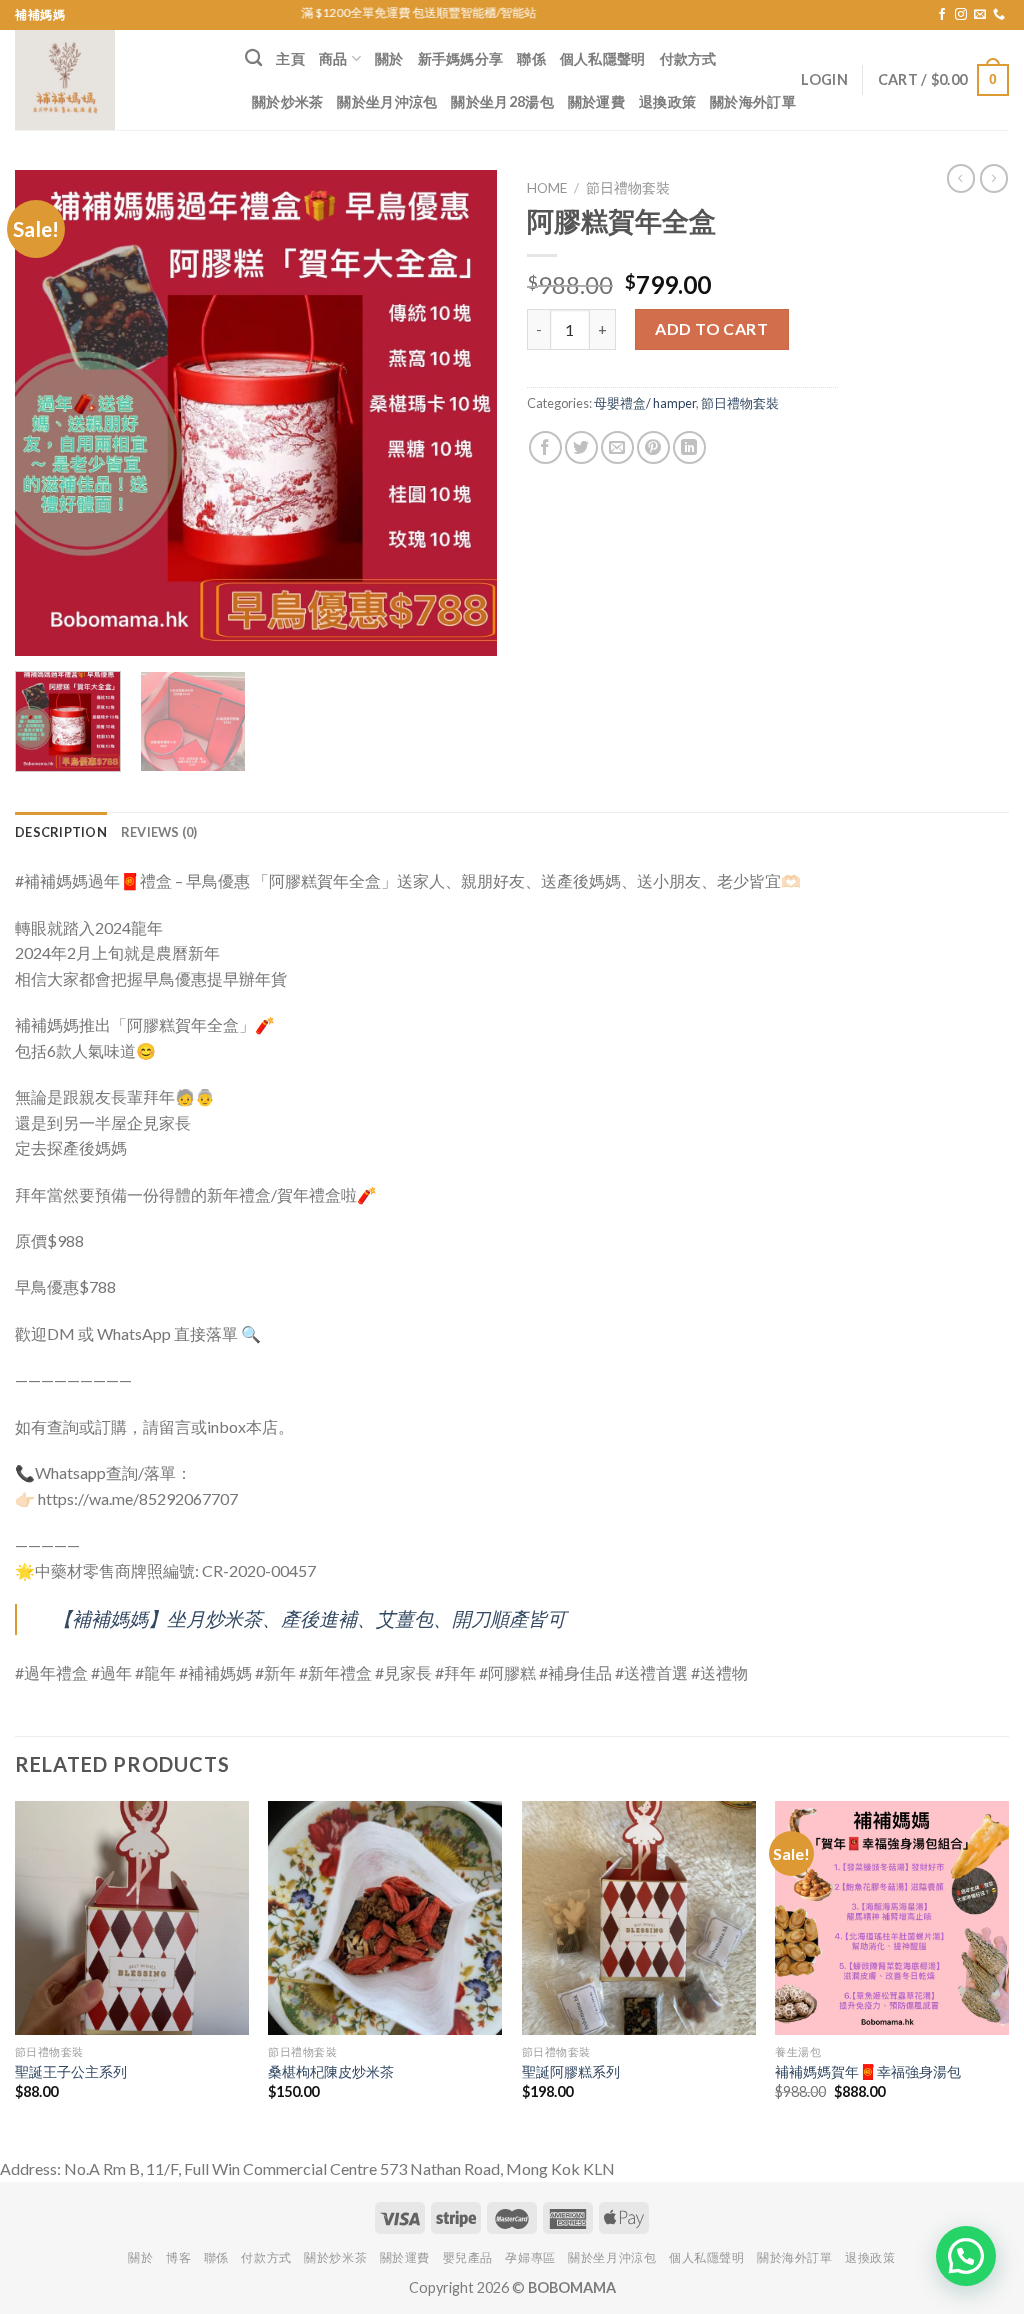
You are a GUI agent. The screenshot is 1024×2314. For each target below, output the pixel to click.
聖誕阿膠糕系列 (571, 2071)
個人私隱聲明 (603, 58)
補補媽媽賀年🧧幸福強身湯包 (868, 2071)
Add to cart (711, 328)
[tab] (61, 832)
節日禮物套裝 (628, 188)
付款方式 (688, 58)
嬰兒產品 (468, 2257)
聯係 (531, 58)
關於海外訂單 (753, 101)
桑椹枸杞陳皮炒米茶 (331, 2071)
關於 (389, 58)
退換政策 (667, 101)
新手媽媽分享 (461, 58)
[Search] (253, 58)
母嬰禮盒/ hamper (645, 403)
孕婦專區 (530, 2257)
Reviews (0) (159, 832)
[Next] (462, 412)
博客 (178, 2257)
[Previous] (50, 412)
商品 (333, 58)
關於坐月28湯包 (502, 101)
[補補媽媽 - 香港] (115, 80)
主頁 (290, 58)
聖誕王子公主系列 (71, 2071)
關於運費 (596, 101)
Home (547, 188)
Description (61, 832)
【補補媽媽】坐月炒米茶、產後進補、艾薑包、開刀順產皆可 (309, 1618)
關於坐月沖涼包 (387, 101)
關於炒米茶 (287, 101)
